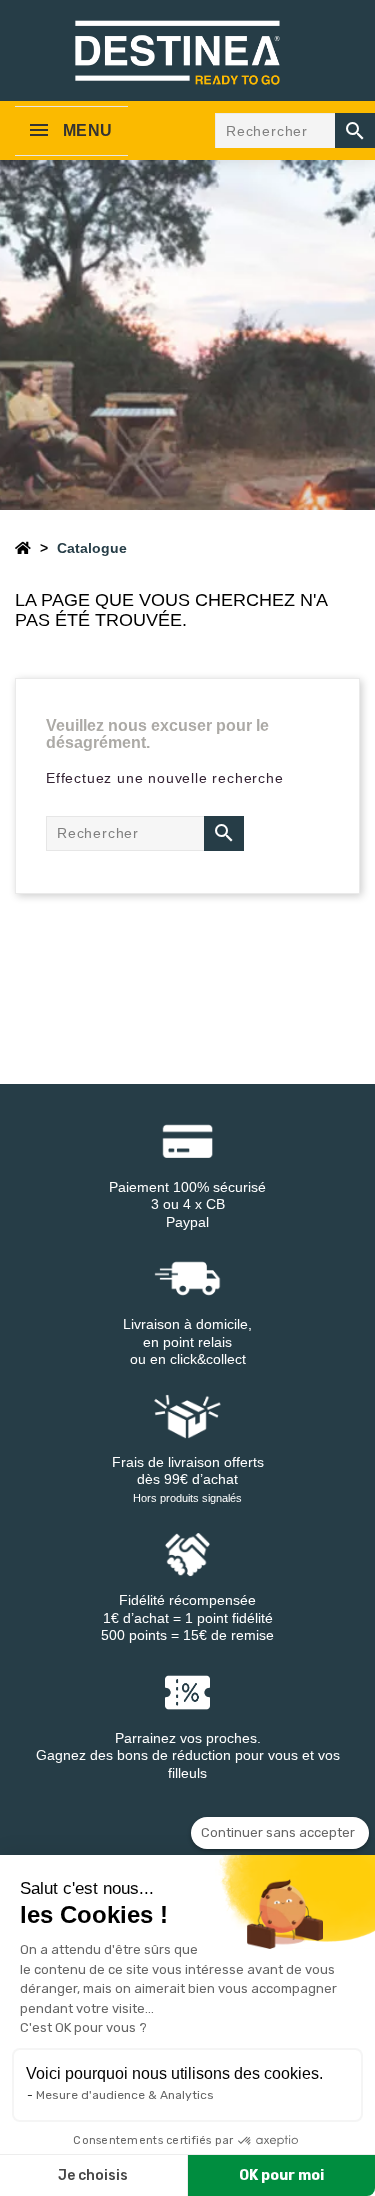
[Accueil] (23, 548)
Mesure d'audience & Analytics (125, 2095)
